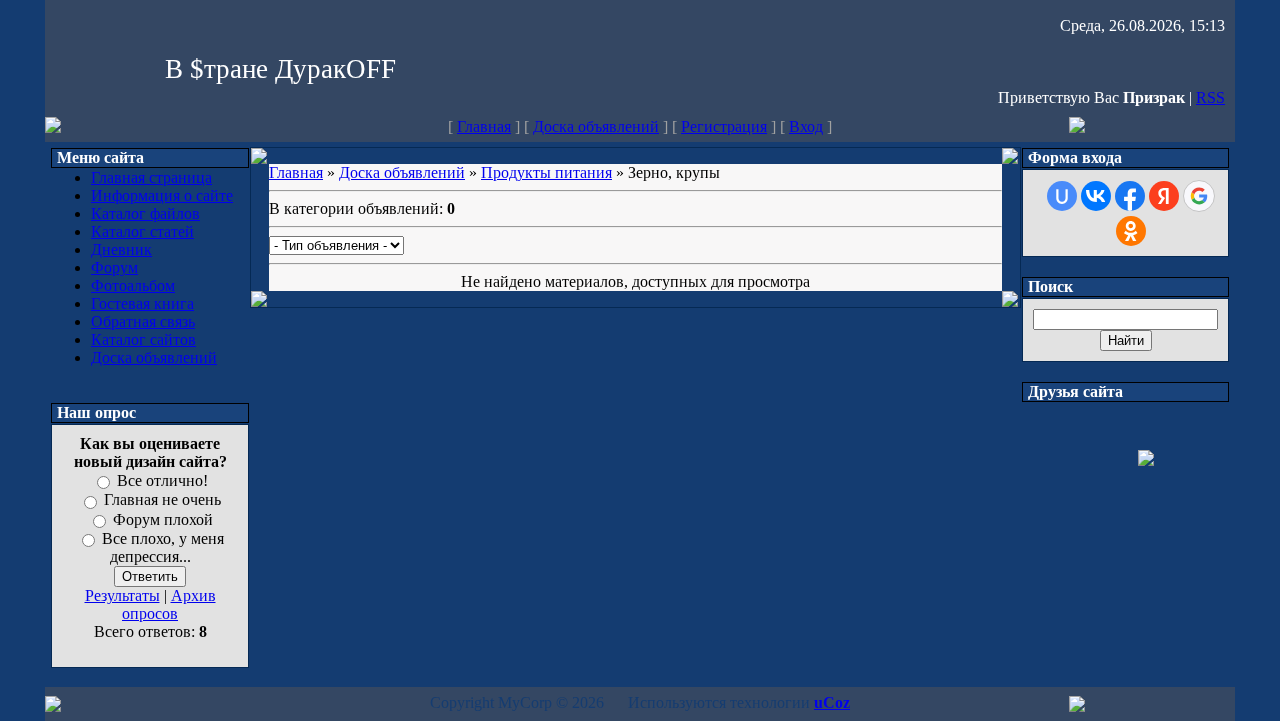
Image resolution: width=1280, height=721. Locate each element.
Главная (484, 126)
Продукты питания (546, 172)
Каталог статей (142, 231)
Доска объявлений (596, 126)
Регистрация (724, 126)
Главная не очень (162, 500)
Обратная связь (143, 321)
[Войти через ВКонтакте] (1096, 196)
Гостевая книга (142, 303)
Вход (806, 126)
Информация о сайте (162, 195)
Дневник (121, 249)
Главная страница (151, 177)
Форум (114, 267)
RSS (1210, 97)
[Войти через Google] (1199, 196)
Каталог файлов (145, 213)
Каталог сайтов (143, 339)
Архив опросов (169, 604)
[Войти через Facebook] (1130, 196)
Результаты (122, 595)
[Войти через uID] (1062, 196)
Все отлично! (162, 480)
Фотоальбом (133, 285)
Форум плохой (163, 519)
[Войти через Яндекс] (1164, 196)
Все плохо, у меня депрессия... (163, 547)
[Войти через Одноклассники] (1131, 231)
